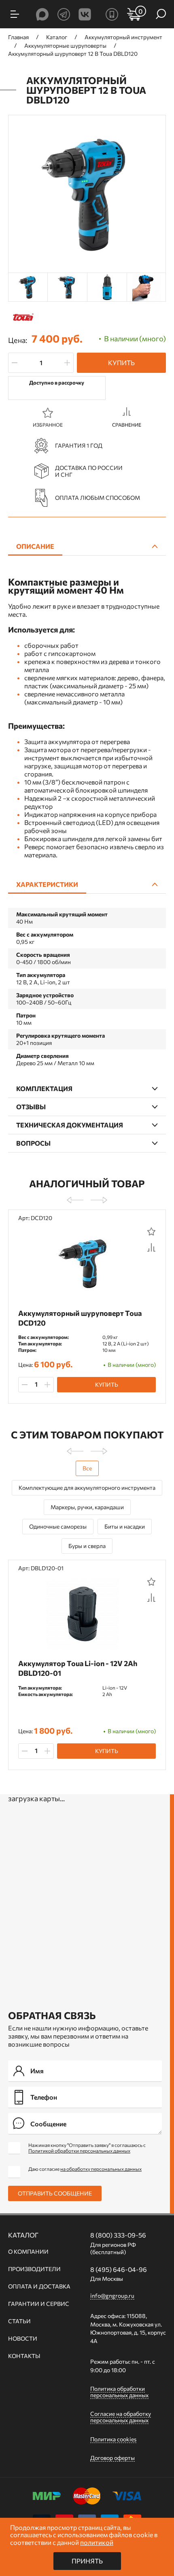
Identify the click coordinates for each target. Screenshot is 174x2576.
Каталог (23, 2235)
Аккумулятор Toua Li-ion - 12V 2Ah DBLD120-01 (78, 1668)
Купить (121, 363)
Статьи (19, 2321)
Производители (34, 2269)
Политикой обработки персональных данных (79, 2151)
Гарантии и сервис (39, 2304)
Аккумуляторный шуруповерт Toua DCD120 (80, 1318)
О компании (28, 2252)
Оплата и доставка (39, 2286)
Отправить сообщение (55, 2193)
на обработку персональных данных (101, 2169)
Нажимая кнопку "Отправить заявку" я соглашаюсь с (87, 2148)
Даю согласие (85, 2169)
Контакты (24, 2356)
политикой (97, 2542)
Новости (23, 2339)
